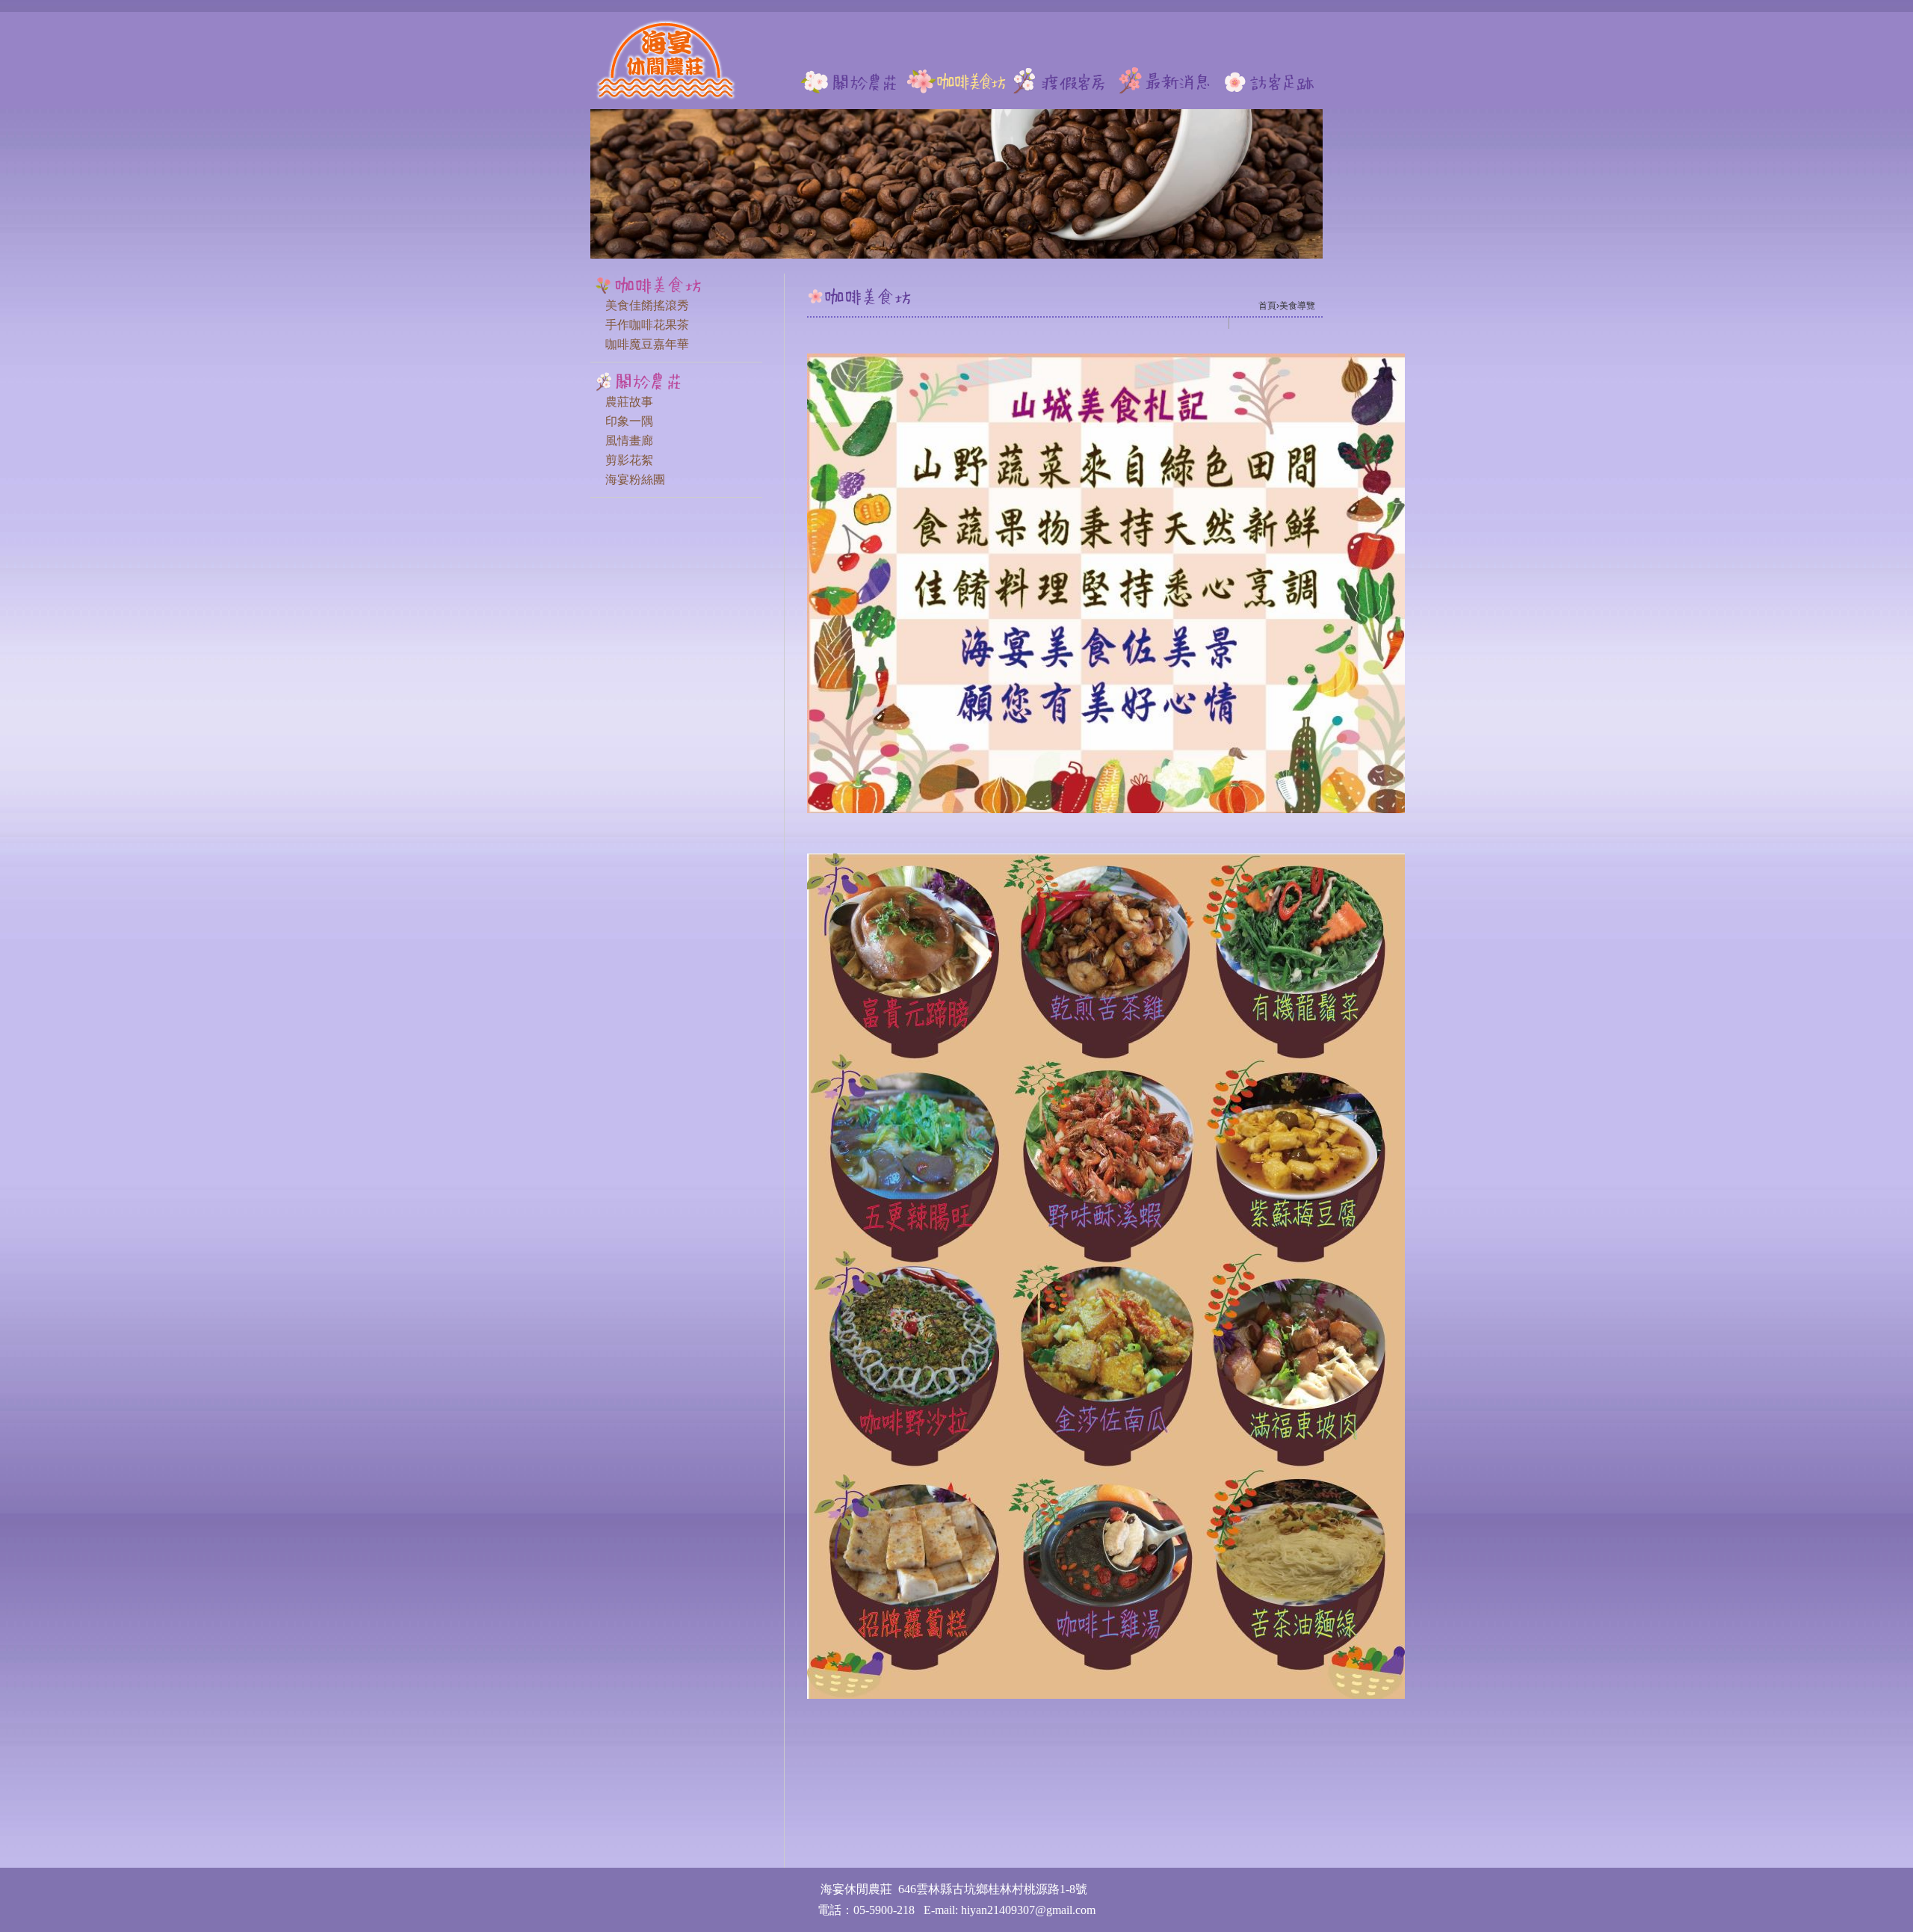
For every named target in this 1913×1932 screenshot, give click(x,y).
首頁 (1267, 306)
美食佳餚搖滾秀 (647, 305)
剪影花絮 (629, 460)
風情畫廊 (629, 441)
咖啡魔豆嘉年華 (647, 344)
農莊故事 (629, 402)
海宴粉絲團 (635, 479)
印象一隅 (629, 421)
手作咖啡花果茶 (647, 325)
